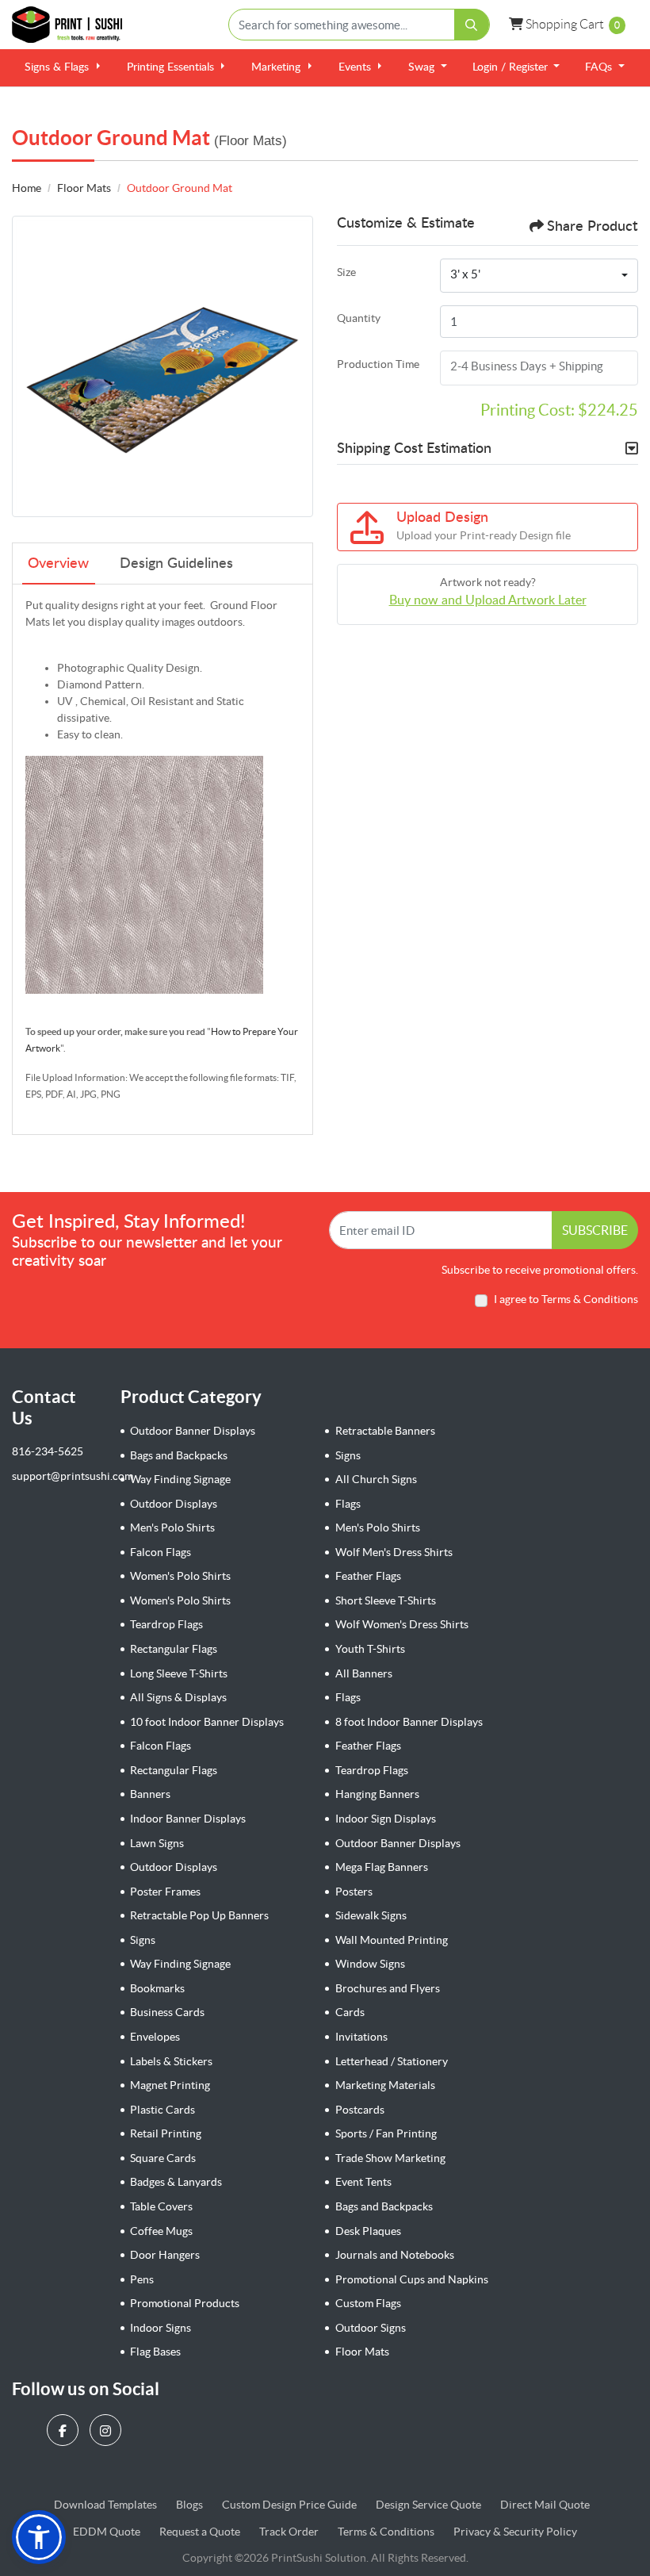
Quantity (359, 318)
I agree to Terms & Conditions (566, 1299)
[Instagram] (107, 2430)
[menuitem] (63, 68)
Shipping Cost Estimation (414, 449)
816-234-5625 (48, 1451)
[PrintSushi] (71, 25)
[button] (39, 2537)
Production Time (378, 364)
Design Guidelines (176, 564)
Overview (58, 564)
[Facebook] (65, 2430)
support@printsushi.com (73, 1476)
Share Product (592, 227)
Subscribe (595, 1230)
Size (346, 272)
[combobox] (539, 276)
